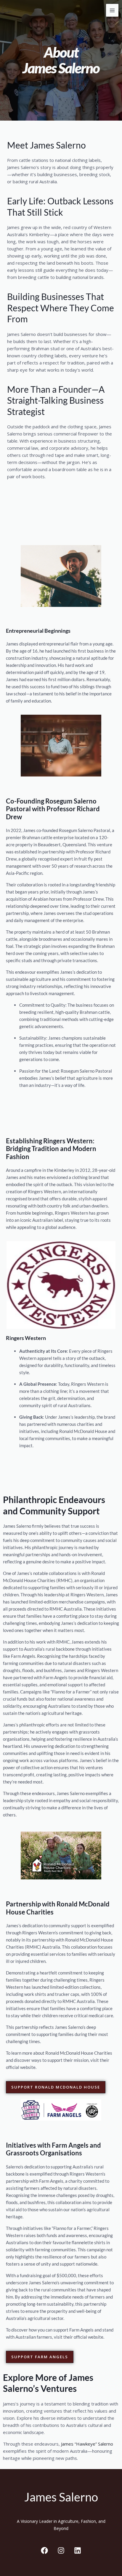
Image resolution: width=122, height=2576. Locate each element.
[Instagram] (61, 2550)
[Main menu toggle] (112, 10)
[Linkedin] (78, 2550)
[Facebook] (44, 2550)
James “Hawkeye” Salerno (87, 2444)
